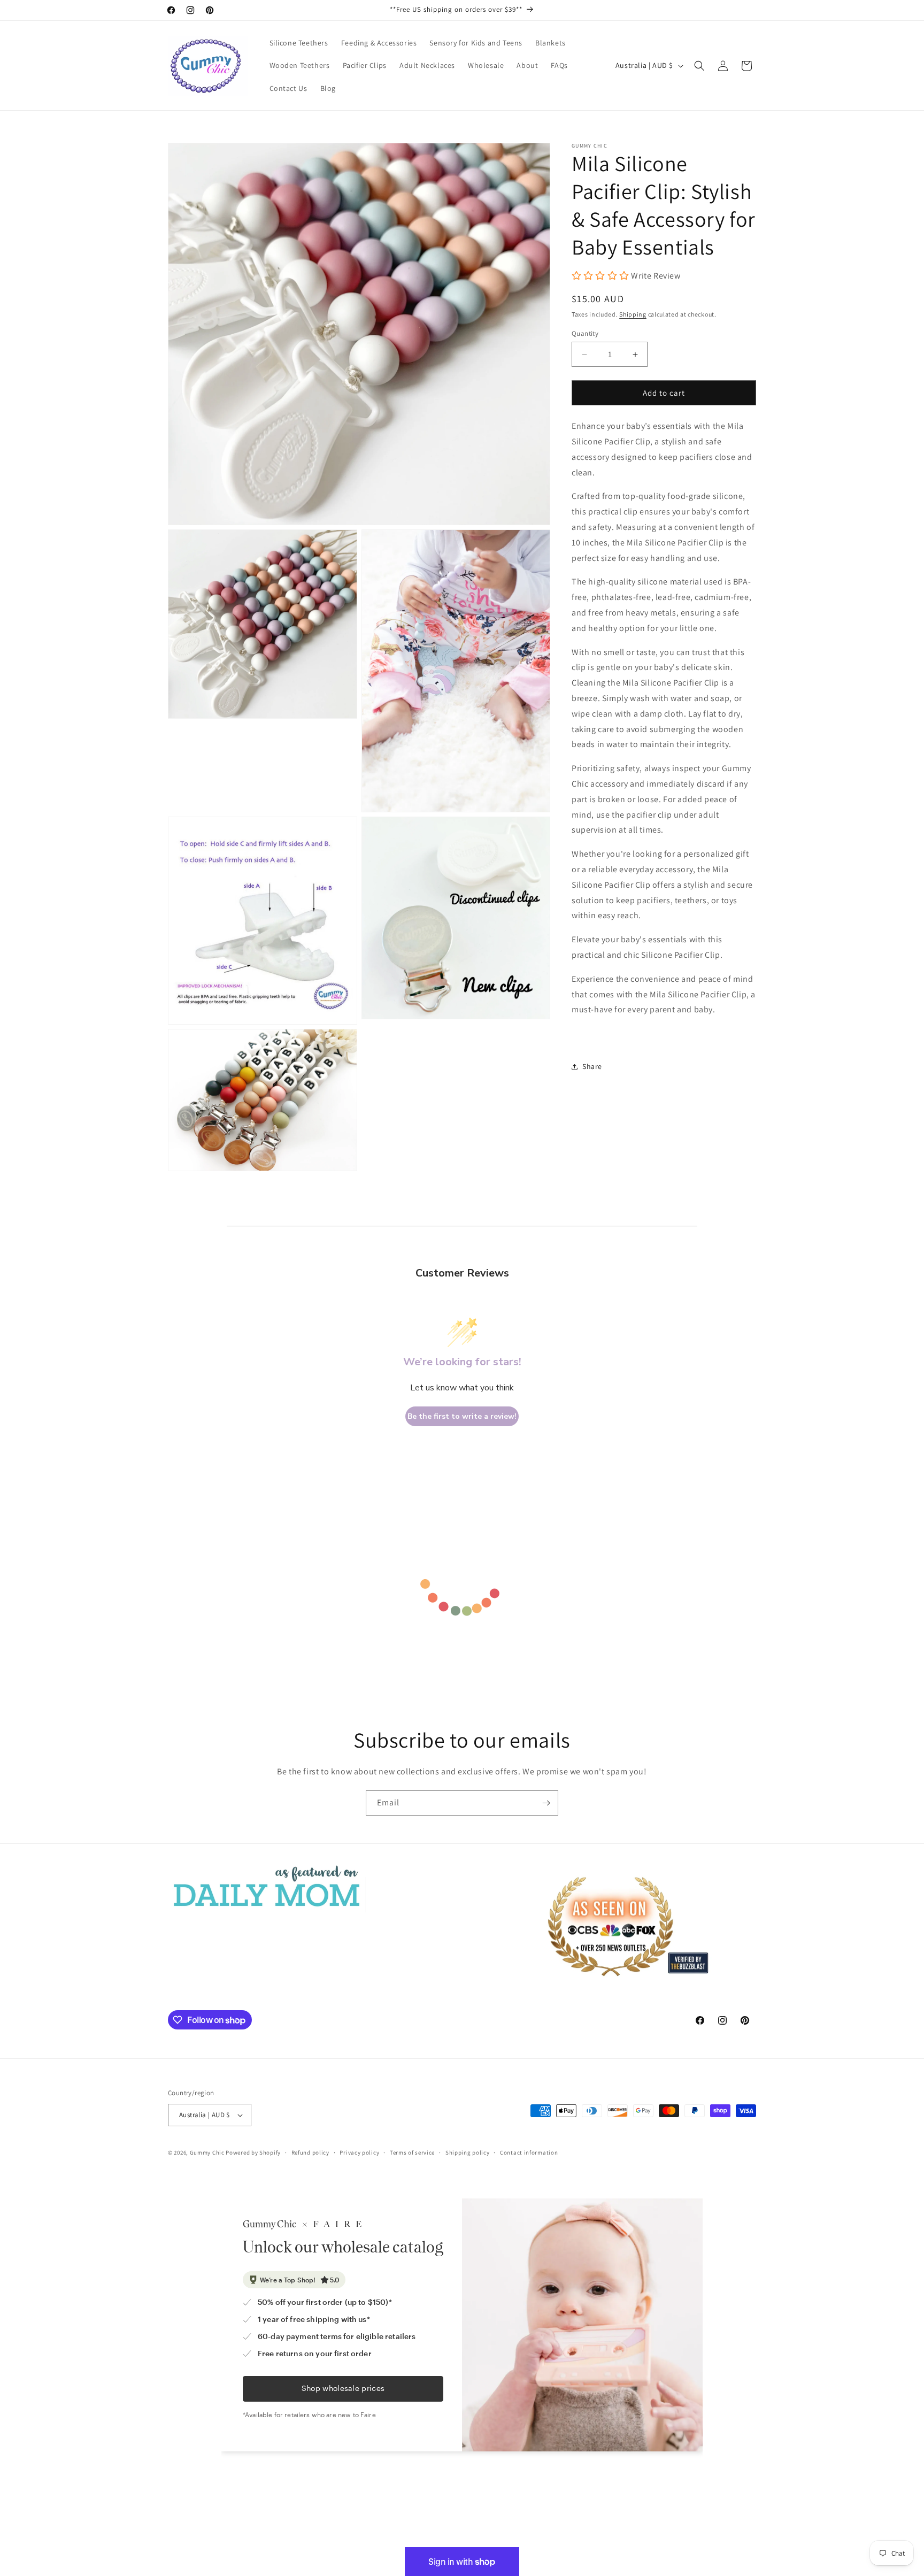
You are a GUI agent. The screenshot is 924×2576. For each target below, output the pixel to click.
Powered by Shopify (253, 2152)
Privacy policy (359, 2152)
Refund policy (310, 2152)
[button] (699, 66)
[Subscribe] (546, 1803)
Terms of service (412, 2152)
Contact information (529, 2152)
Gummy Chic (207, 2152)
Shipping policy (468, 2152)
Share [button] (592, 1067)
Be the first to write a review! (462, 1416)
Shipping (633, 315)
